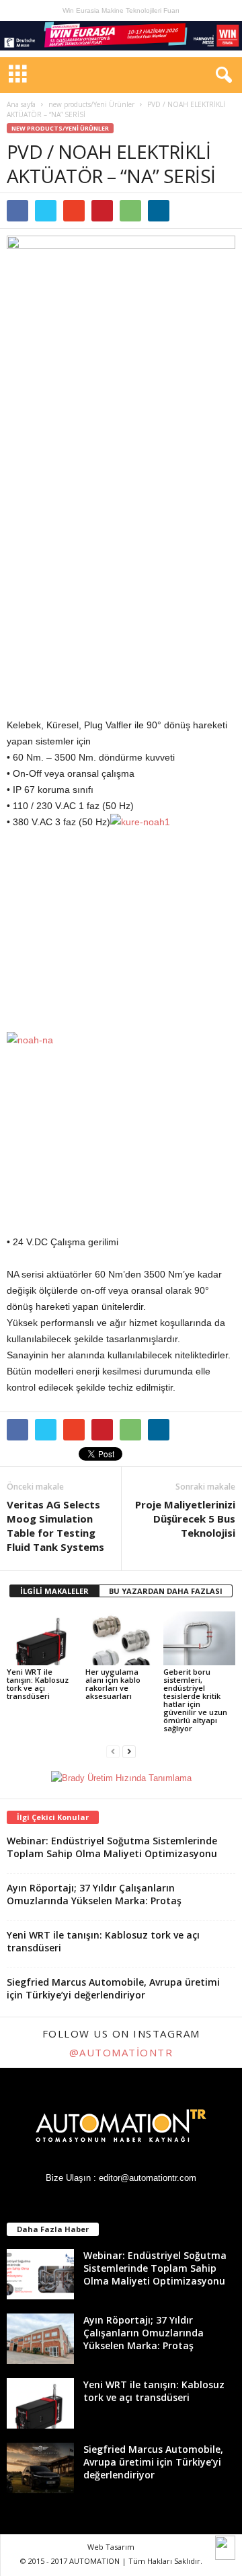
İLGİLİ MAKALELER (54, 1591)
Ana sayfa (21, 104)
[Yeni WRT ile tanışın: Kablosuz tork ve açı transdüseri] (43, 1638)
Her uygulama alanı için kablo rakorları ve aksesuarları (113, 1684)
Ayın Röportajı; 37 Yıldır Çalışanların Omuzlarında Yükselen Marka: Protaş (94, 1894)
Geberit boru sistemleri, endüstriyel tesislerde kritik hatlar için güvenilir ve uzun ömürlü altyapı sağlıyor (195, 1700)
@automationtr (121, 2052)
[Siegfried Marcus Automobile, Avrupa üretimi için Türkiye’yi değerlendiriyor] (40, 2468)
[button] (221, 75)
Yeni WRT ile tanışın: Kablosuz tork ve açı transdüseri (38, 1684)
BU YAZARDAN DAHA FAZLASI (166, 1591)
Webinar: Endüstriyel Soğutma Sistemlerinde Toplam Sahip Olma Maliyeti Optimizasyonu (112, 1847)
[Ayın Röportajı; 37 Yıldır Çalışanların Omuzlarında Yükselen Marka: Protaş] (40, 2339)
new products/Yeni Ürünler (91, 104)
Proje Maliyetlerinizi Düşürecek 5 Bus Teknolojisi (185, 1519)
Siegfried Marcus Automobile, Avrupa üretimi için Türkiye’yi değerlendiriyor (113, 1988)
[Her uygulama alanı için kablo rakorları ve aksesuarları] (121, 1638)
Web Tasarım (111, 2547)
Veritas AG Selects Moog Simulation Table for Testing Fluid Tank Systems (55, 1526)
